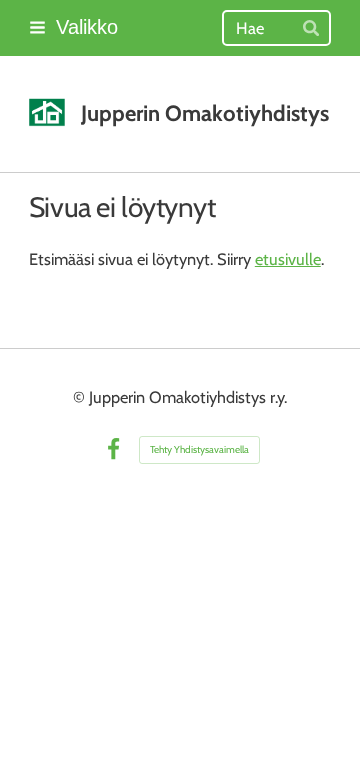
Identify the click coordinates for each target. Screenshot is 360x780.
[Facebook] (113, 449)
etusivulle (288, 259)
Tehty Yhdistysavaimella (199, 449)
